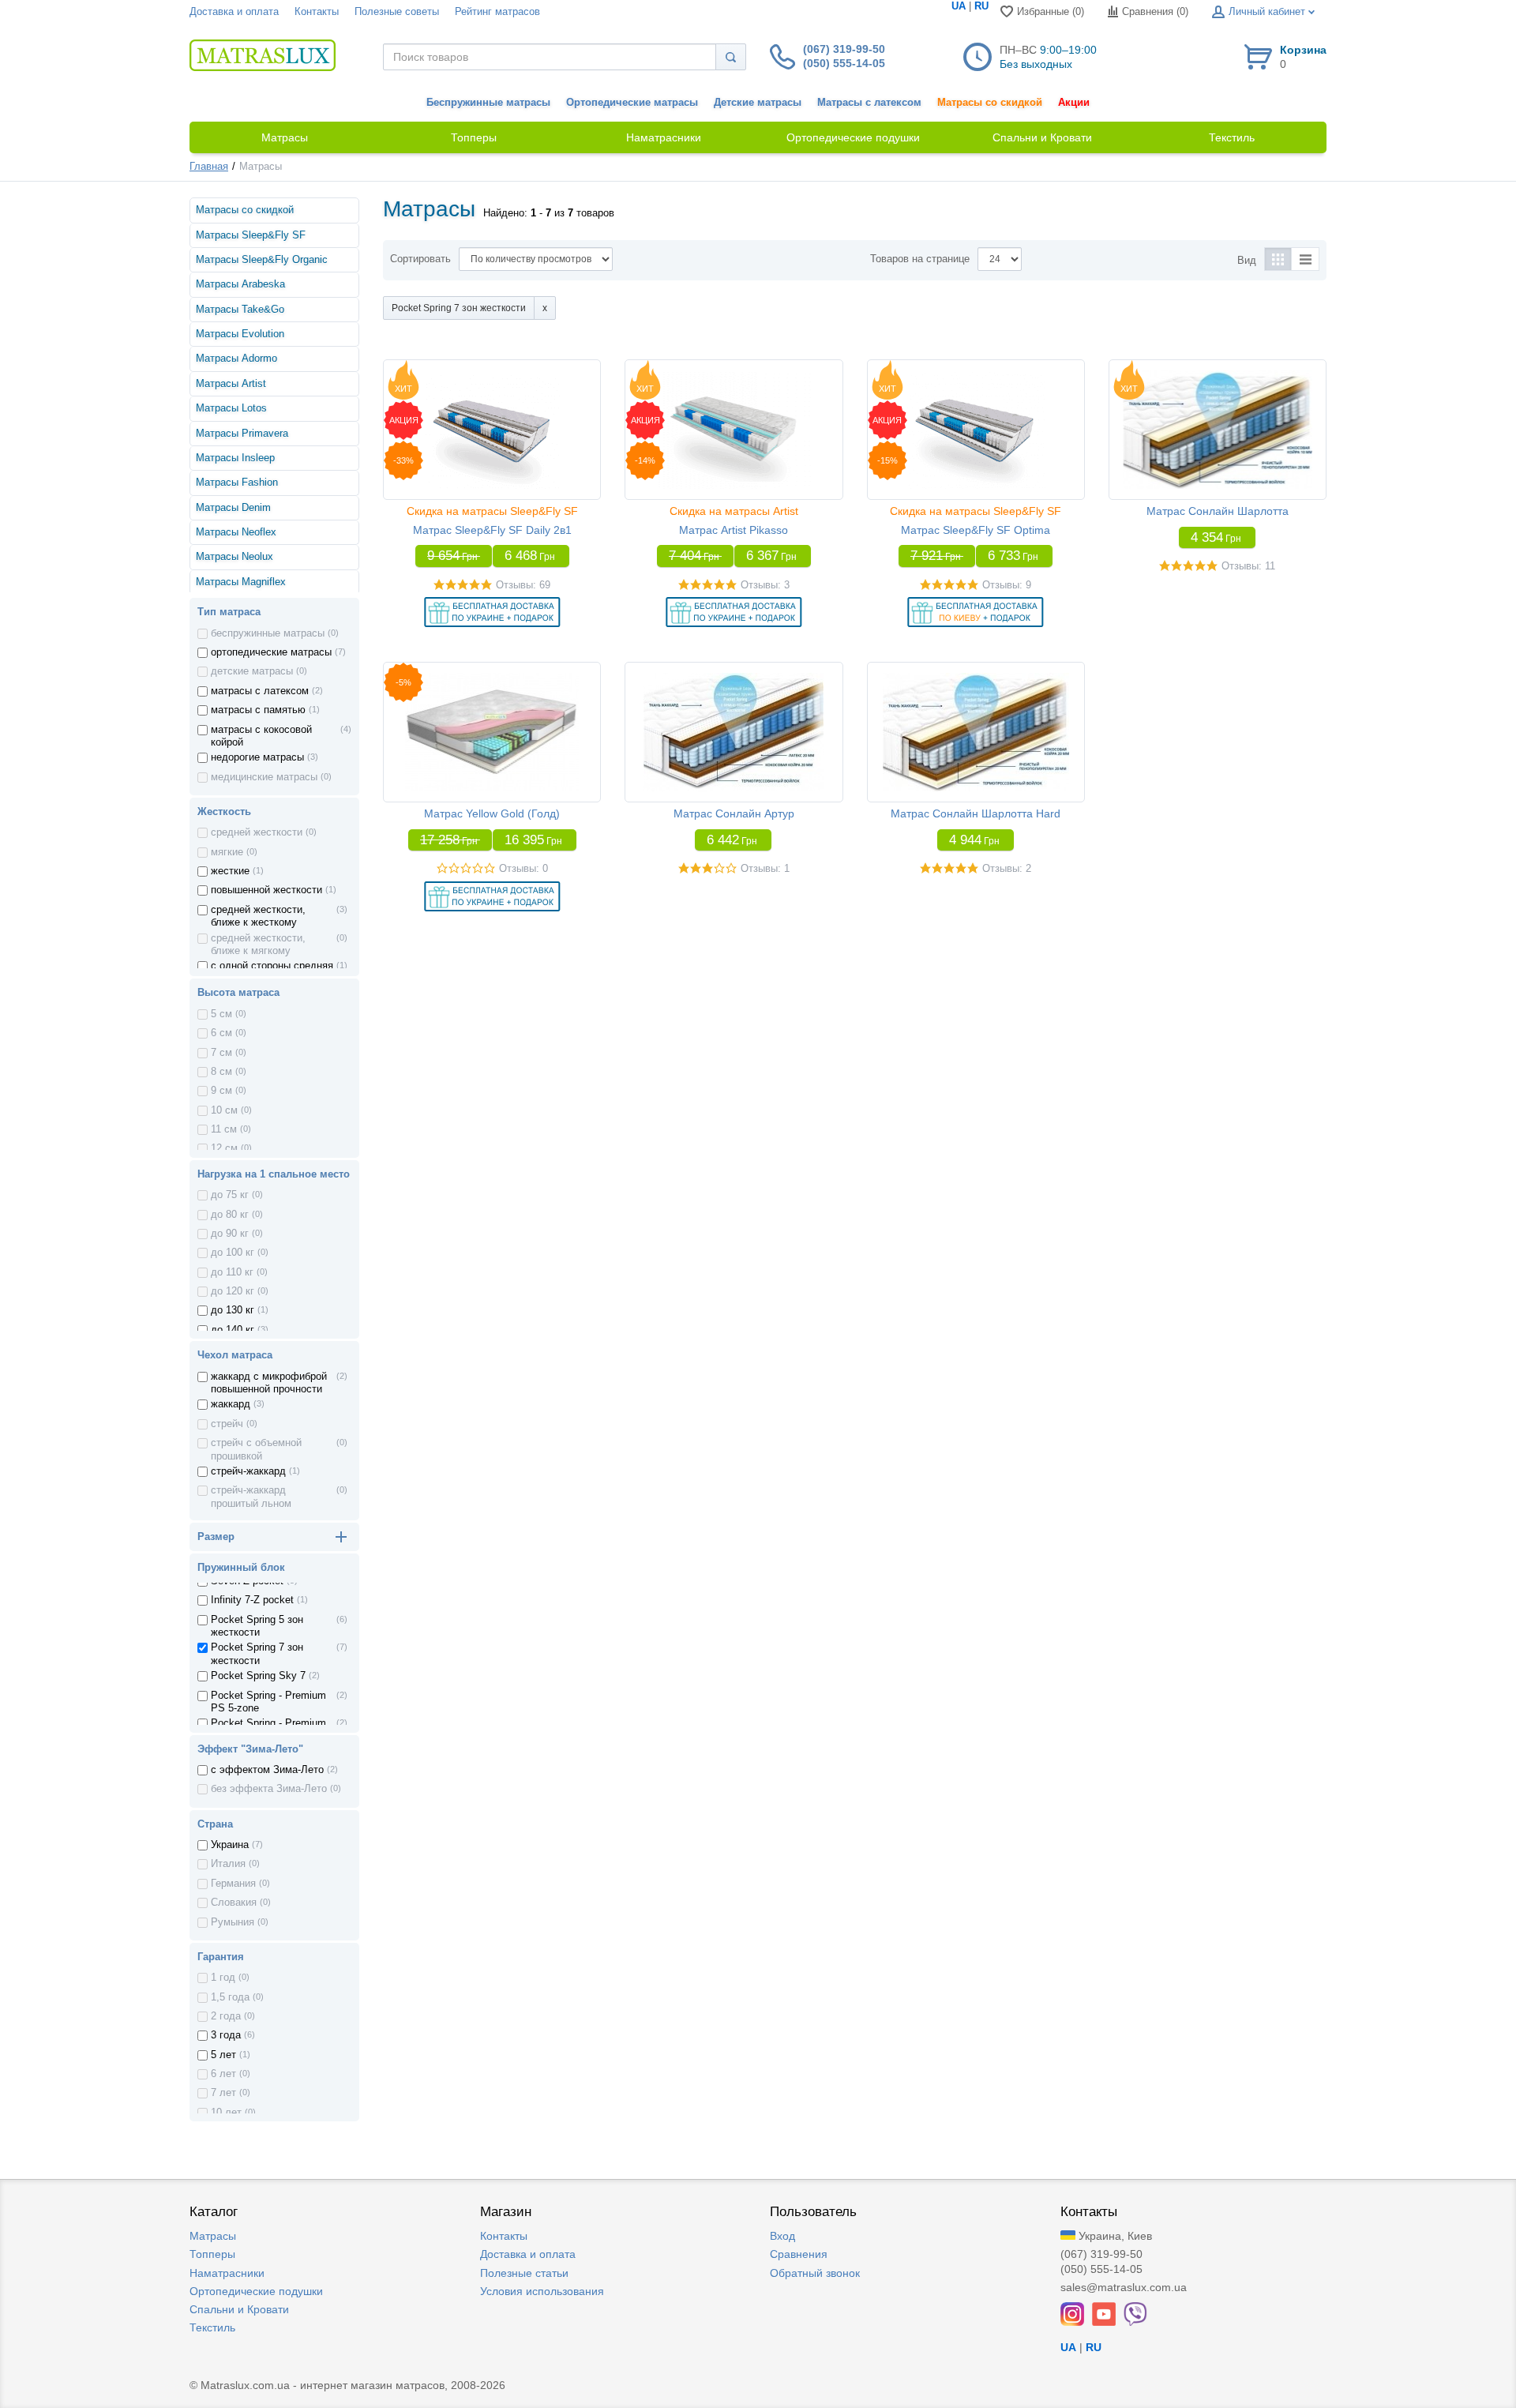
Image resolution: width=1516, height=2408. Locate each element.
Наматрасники (227, 2273)
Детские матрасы (758, 103)
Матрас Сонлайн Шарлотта (1218, 511)
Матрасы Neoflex (236, 532)
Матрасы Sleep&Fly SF (251, 235)
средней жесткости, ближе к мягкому (258, 945)
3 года (226, 2035)
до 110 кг (232, 1272)
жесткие (230, 871)
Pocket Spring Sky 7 (258, 1676)
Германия (233, 1884)
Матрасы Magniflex (241, 582)
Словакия (234, 1903)
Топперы (212, 2254)
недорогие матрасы (257, 757)
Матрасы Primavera (242, 434)
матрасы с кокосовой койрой (261, 736)
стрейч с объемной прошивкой (256, 1449)
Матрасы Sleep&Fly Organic (262, 260)
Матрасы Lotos (231, 408)
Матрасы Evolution (240, 334)
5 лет (223, 2055)
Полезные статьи (524, 2273)
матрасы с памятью (258, 710)
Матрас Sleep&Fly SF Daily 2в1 (492, 530)
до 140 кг (233, 1330)
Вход (782, 2236)
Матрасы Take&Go (240, 310)
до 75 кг (230, 1195)
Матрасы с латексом (869, 103)
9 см (221, 1091)
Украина (230, 1845)
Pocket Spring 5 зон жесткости (257, 1626)
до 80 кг (230, 1215)
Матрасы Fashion (237, 483)
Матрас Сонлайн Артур (734, 813)
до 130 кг (233, 1310)
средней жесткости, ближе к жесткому (258, 916)
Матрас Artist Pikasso (734, 530)
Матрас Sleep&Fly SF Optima (976, 530)
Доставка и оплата (234, 12)
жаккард (231, 1404)
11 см (224, 1129)
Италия (228, 1864)
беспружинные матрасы (268, 633)
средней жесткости (257, 832)
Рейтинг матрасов (497, 12)
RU (981, 6)
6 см (221, 1033)
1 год (223, 1978)
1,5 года (230, 1997)
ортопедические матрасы (271, 652)
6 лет (223, 2074)
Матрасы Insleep (235, 458)
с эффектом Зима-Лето (267, 1770)
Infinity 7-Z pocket (252, 1600)
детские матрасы (252, 671)
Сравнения (799, 2254)
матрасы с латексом (260, 691)
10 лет (226, 2113)
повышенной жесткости (266, 890)
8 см (221, 1072)
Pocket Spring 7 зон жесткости (257, 1654)
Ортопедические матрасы (632, 103)
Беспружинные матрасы (488, 103)
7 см (221, 1053)
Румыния (233, 1922)
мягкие (227, 852)
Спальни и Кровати (239, 2309)
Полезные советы (397, 12)
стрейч (227, 1424)
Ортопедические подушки (256, 2291)
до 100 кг (233, 1253)
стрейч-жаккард (248, 1471)
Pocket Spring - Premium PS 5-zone (268, 1702)
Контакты (317, 12)
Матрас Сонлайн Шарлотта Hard (976, 813)
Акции (1074, 103)
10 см (224, 1110)
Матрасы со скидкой (990, 103)
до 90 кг (230, 1234)
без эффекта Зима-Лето (269, 1789)
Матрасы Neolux (235, 557)
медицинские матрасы (264, 777)
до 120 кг (233, 1291)
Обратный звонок (815, 2273)
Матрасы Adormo (236, 359)
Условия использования (542, 2291)
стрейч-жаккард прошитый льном (251, 1497)
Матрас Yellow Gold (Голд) (492, 813)
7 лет (223, 2093)
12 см (224, 1148)
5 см (221, 1014)
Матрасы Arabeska (240, 284)
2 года (226, 2016)
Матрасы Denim (233, 508)
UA (959, 6)
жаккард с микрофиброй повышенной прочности (269, 1383)
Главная (209, 167)
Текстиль (212, 2327)
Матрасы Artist (231, 384)
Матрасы (213, 2236)
